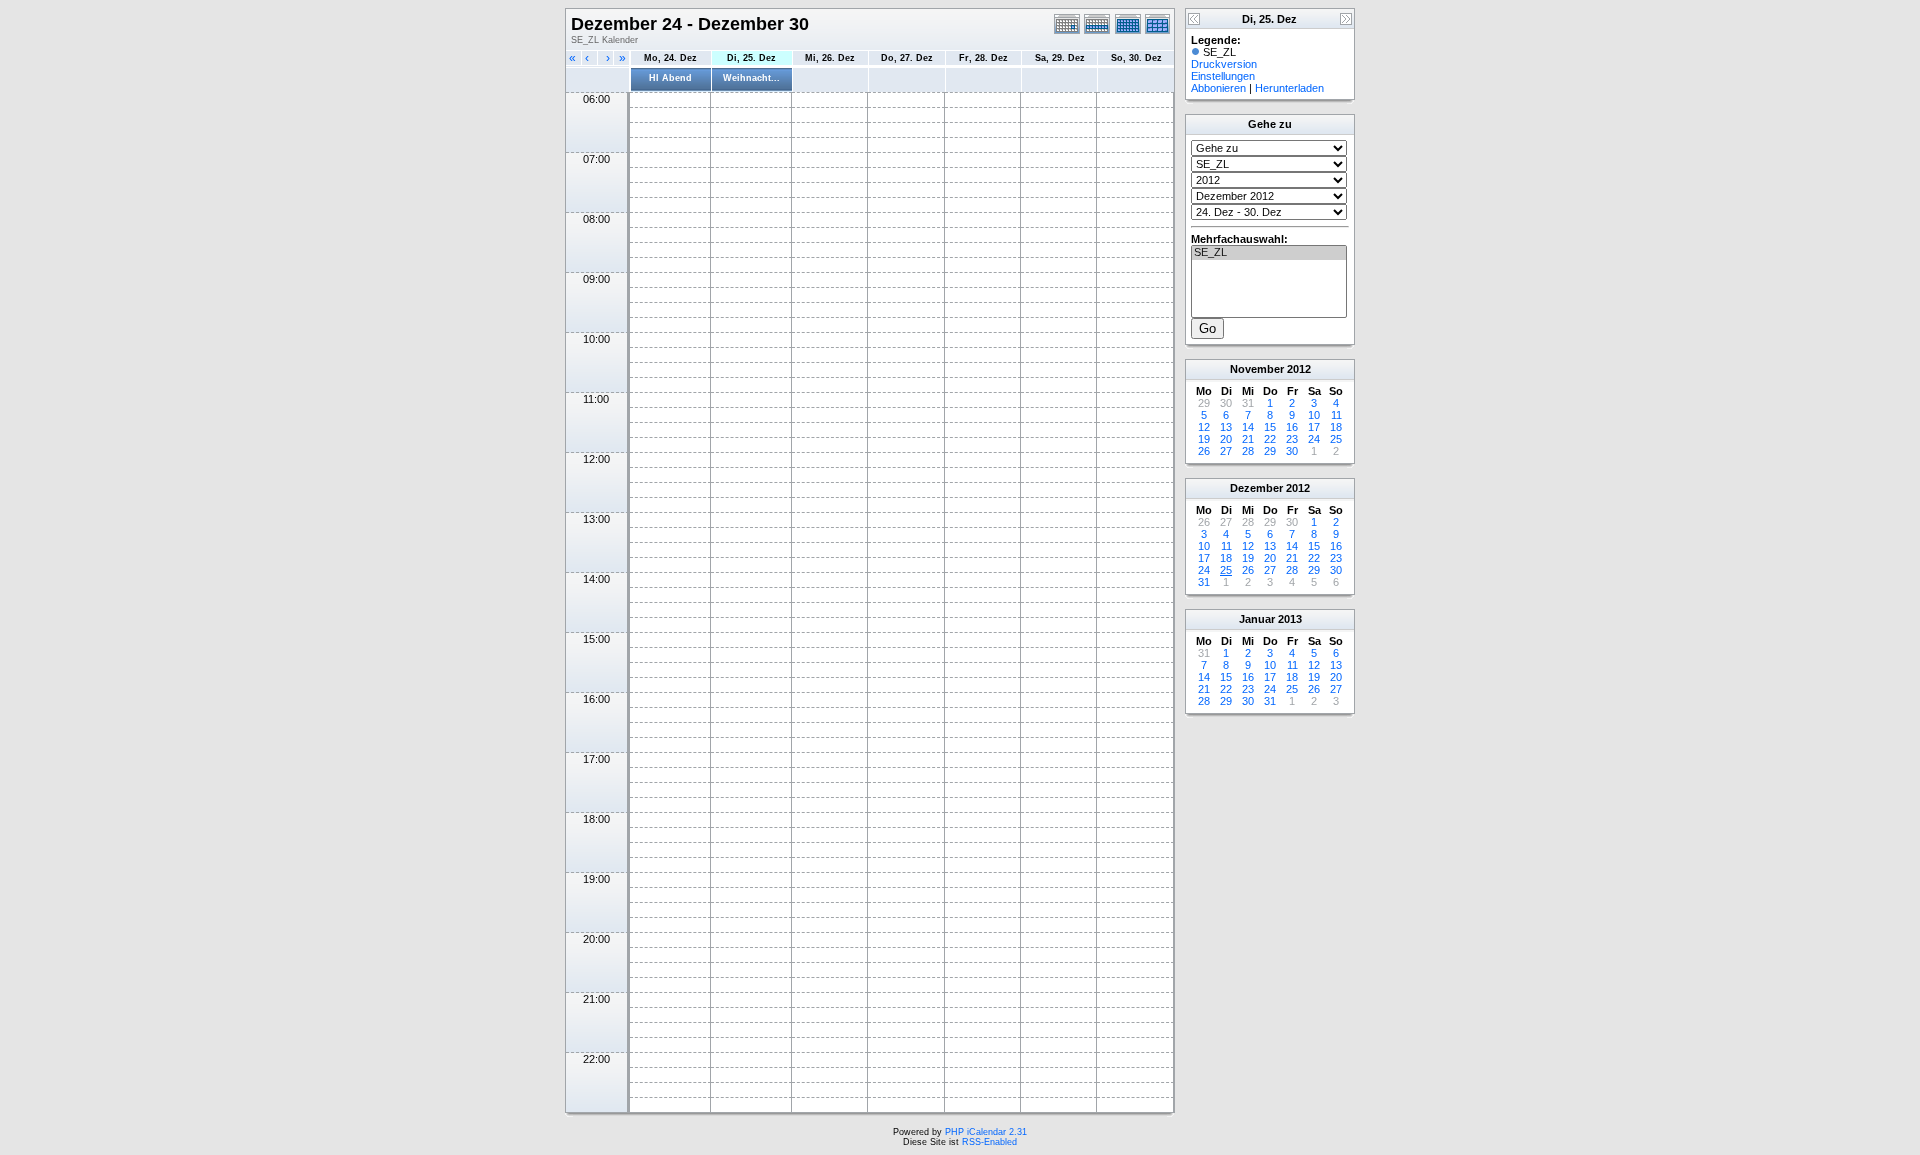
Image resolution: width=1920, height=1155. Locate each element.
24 (1314, 439)
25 (1336, 439)
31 (1204, 582)
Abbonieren (1218, 88)
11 (1336, 415)
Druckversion (1224, 64)
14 (1248, 427)
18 (1336, 427)
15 (1270, 427)
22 (1270, 439)
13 (1226, 427)
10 (1314, 415)
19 (1204, 439)
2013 (1290, 619)
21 (1248, 439)
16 (1292, 427)
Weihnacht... (751, 78)
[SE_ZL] (1269, 253)
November (1257, 369)
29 (1270, 451)
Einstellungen (1223, 76)
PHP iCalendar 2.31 (986, 1132)
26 (1204, 451)
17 (1314, 427)
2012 (1299, 369)
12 (1204, 427)
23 (1292, 439)
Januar (1257, 619)
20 (1226, 439)
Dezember (1256, 488)
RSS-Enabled (989, 1142)
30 (1292, 451)
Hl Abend (670, 78)
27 (1226, 451)
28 (1248, 451)
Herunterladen (1289, 88)
